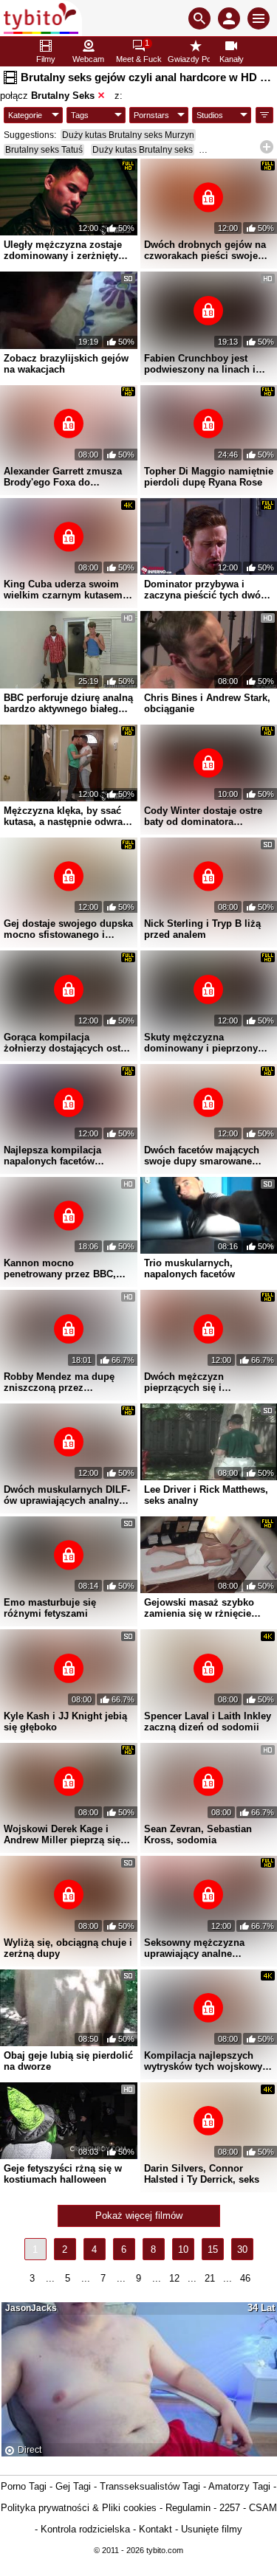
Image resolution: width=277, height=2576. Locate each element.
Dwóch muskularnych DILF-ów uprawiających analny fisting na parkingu (67, 1495)
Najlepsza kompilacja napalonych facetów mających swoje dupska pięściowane (58, 1156)
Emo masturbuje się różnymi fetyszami (50, 1608)
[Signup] (229, 18)
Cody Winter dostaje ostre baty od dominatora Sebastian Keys (203, 816)
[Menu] (259, 18)
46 (245, 2278)
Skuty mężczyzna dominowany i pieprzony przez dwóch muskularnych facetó (207, 1043)
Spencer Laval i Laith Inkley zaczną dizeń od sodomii (208, 1722)
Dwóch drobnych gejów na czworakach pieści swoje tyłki (205, 250)
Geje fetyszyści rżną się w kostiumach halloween (63, 2174)
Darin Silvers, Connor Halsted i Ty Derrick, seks (202, 2174)
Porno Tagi (24, 2486)
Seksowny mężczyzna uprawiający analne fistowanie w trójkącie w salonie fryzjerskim (199, 1948)
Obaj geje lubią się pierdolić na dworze (68, 2061)
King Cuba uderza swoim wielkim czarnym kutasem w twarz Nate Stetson (68, 590)
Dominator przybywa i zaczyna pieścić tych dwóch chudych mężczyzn (208, 590)
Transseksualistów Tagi (150, 2486)
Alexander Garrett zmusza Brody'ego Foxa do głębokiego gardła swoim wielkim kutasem (63, 477)
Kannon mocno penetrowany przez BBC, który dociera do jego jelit (62, 1268)
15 (213, 2249)
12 (174, 2278)
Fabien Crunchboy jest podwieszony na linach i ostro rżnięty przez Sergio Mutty (204, 364)
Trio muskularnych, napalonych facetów (189, 1268)
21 (210, 2278)
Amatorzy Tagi (239, 2486)
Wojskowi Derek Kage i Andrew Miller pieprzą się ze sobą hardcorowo (62, 1834)
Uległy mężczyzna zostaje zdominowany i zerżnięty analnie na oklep (63, 250)
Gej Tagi (73, 2486)
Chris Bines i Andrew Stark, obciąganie (207, 703)
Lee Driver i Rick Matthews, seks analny (206, 1495)
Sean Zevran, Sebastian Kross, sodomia (198, 1834)
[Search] (199, 18)
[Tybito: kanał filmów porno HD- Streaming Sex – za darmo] (41, 18)
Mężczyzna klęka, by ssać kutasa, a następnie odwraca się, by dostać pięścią (68, 816)
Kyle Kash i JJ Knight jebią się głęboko (65, 1722)
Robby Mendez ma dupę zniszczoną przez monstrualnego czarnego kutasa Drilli (61, 1382)
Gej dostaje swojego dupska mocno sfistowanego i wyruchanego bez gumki (68, 929)
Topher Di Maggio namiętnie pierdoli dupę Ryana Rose (209, 477)
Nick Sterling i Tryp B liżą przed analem (202, 929)
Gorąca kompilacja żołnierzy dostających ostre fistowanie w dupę (66, 1043)
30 (242, 2249)
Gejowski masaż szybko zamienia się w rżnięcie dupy (199, 1608)
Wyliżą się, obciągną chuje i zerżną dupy (68, 1948)
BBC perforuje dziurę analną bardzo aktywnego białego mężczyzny (68, 703)
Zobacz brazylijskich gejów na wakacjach (66, 364)
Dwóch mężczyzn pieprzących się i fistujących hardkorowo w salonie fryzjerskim (203, 1382)
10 (183, 2249)
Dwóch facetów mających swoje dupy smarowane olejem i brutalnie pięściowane (202, 1156)
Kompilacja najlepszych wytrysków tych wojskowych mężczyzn (209, 2061)
